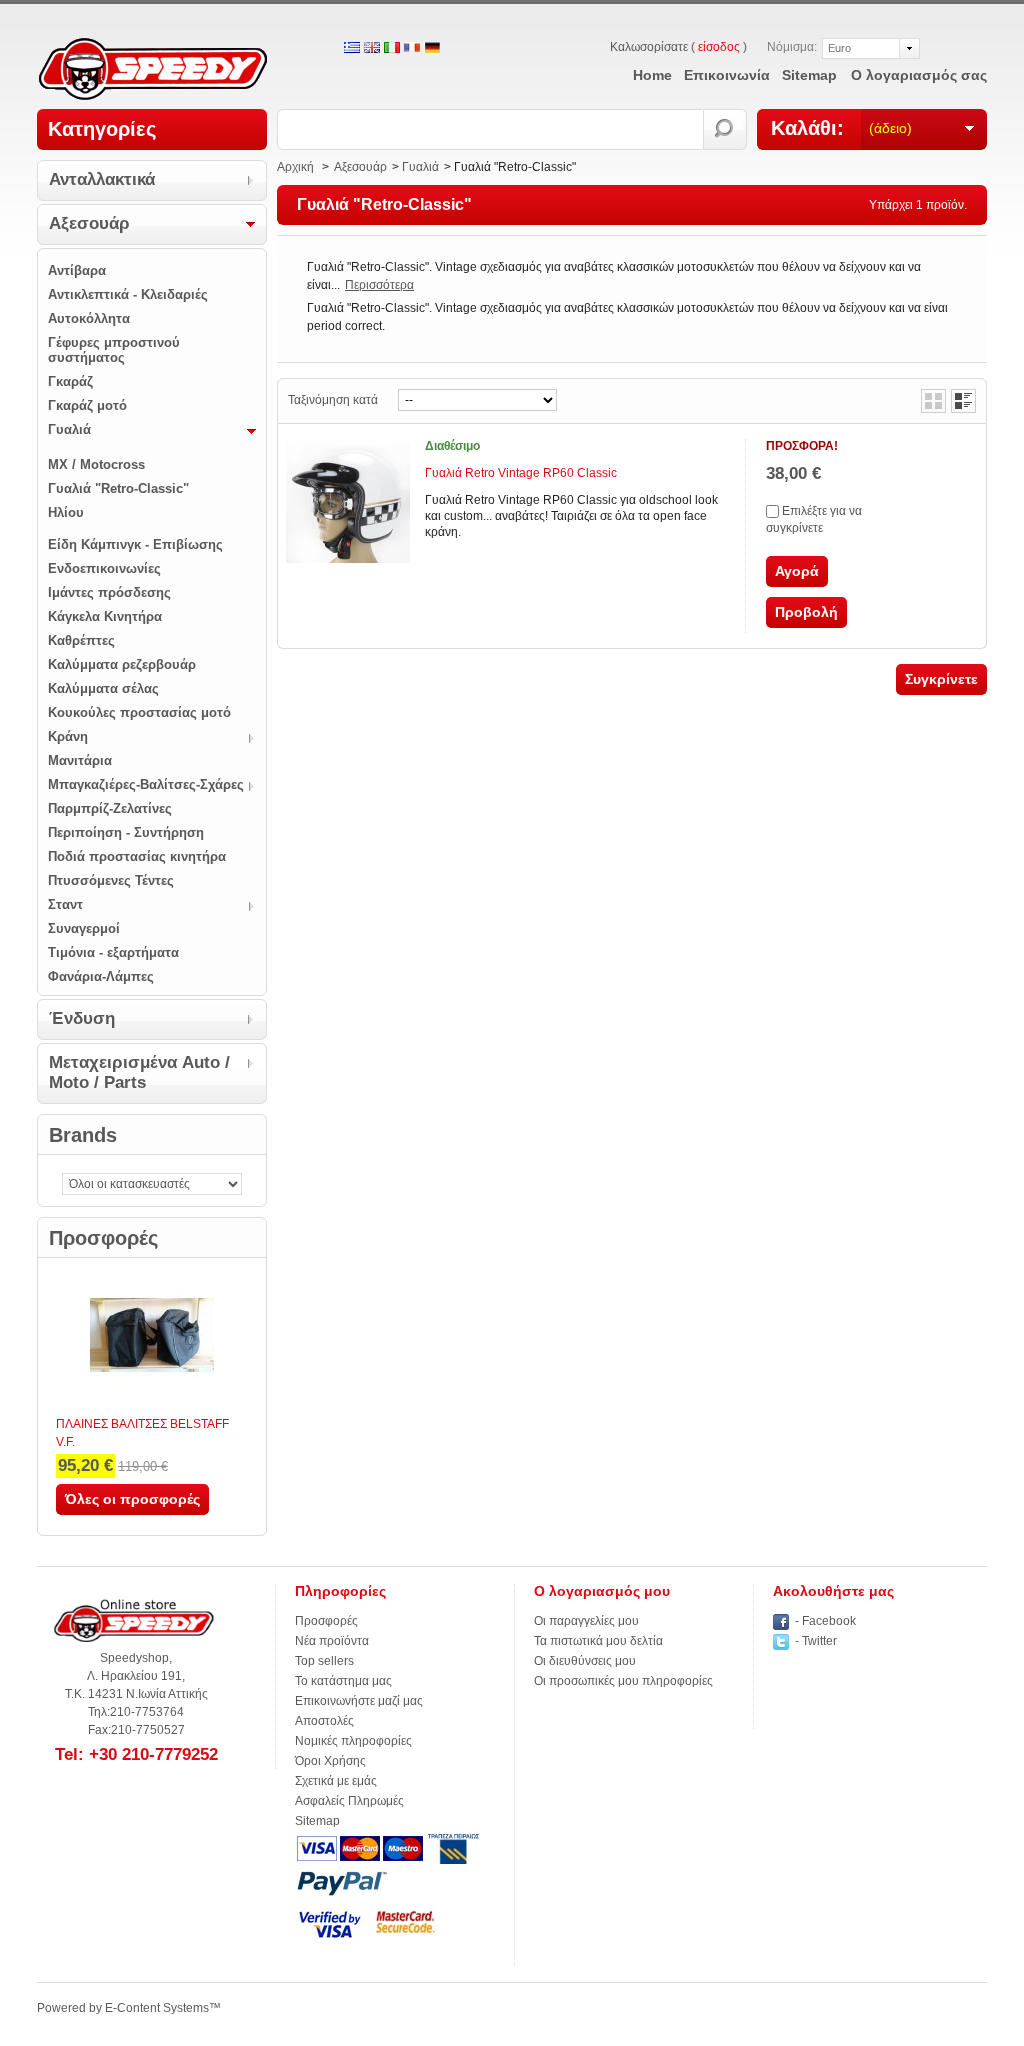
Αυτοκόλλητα (89, 318)
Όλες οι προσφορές (132, 1499)
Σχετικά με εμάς (336, 1781)
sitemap (809, 75)
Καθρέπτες (81, 640)
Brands (83, 1135)
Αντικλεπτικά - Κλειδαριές (128, 294)
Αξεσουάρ (89, 223)
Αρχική (295, 167)
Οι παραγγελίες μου (586, 1621)
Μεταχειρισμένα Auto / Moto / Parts (139, 1072)
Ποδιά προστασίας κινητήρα (137, 856)
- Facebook (825, 1621)
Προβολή (806, 612)
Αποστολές (324, 1721)
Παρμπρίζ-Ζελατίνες (110, 808)
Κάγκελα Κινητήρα (105, 616)
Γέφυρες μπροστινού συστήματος (114, 350)
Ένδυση (82, 1018)
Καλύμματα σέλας (103, 688)
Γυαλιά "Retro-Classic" (118, 488)
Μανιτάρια (80, 760)
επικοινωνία (727, 75)
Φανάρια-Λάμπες (101, 976)
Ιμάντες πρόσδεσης (109, 592)
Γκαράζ (70, 381)
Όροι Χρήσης (330, 1761)
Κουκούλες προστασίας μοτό (139, 712)
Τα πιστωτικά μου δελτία (598, 1641)
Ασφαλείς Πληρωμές (349, 1801)
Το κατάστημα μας (343, 1681)
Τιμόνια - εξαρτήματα (113, 952)
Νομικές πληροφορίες (353, 1741)
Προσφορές (103, 1238)
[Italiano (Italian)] (392, 49)
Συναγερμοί (84, 928)
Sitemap (317, 1821)
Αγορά (797, 571)
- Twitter (816, 1641)
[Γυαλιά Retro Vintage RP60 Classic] (348, 501)
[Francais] (412, 49)
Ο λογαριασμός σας (919, 75)
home (652, 75)
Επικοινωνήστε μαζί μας (359, 1701)
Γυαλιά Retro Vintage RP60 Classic (521, 473)
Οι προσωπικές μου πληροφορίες (623, 1681)
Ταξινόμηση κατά (333, 400)
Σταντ (65, 904)
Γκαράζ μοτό (87, 405)
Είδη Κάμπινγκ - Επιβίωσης (135, 544)
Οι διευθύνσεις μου (585, 1661)
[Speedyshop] (153, 70)
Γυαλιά (69, 429)
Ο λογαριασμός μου (602, 1591)
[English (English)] (372, 49)
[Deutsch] (432, 49)
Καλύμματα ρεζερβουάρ (122, 664)
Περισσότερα (379, 285)
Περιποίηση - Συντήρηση (126, 832)
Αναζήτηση (725, 129)
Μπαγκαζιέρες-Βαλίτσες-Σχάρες (146, 784)
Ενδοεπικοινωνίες (104, 568)
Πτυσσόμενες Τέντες (111, 880)
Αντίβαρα (77, 270)
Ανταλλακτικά (102, 179)
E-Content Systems (157, 2008)
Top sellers (324, 1661)
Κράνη (68, 736)
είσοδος (719, 47)
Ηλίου (66, 512)
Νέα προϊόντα (332, 1641)
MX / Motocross (96, 464)
